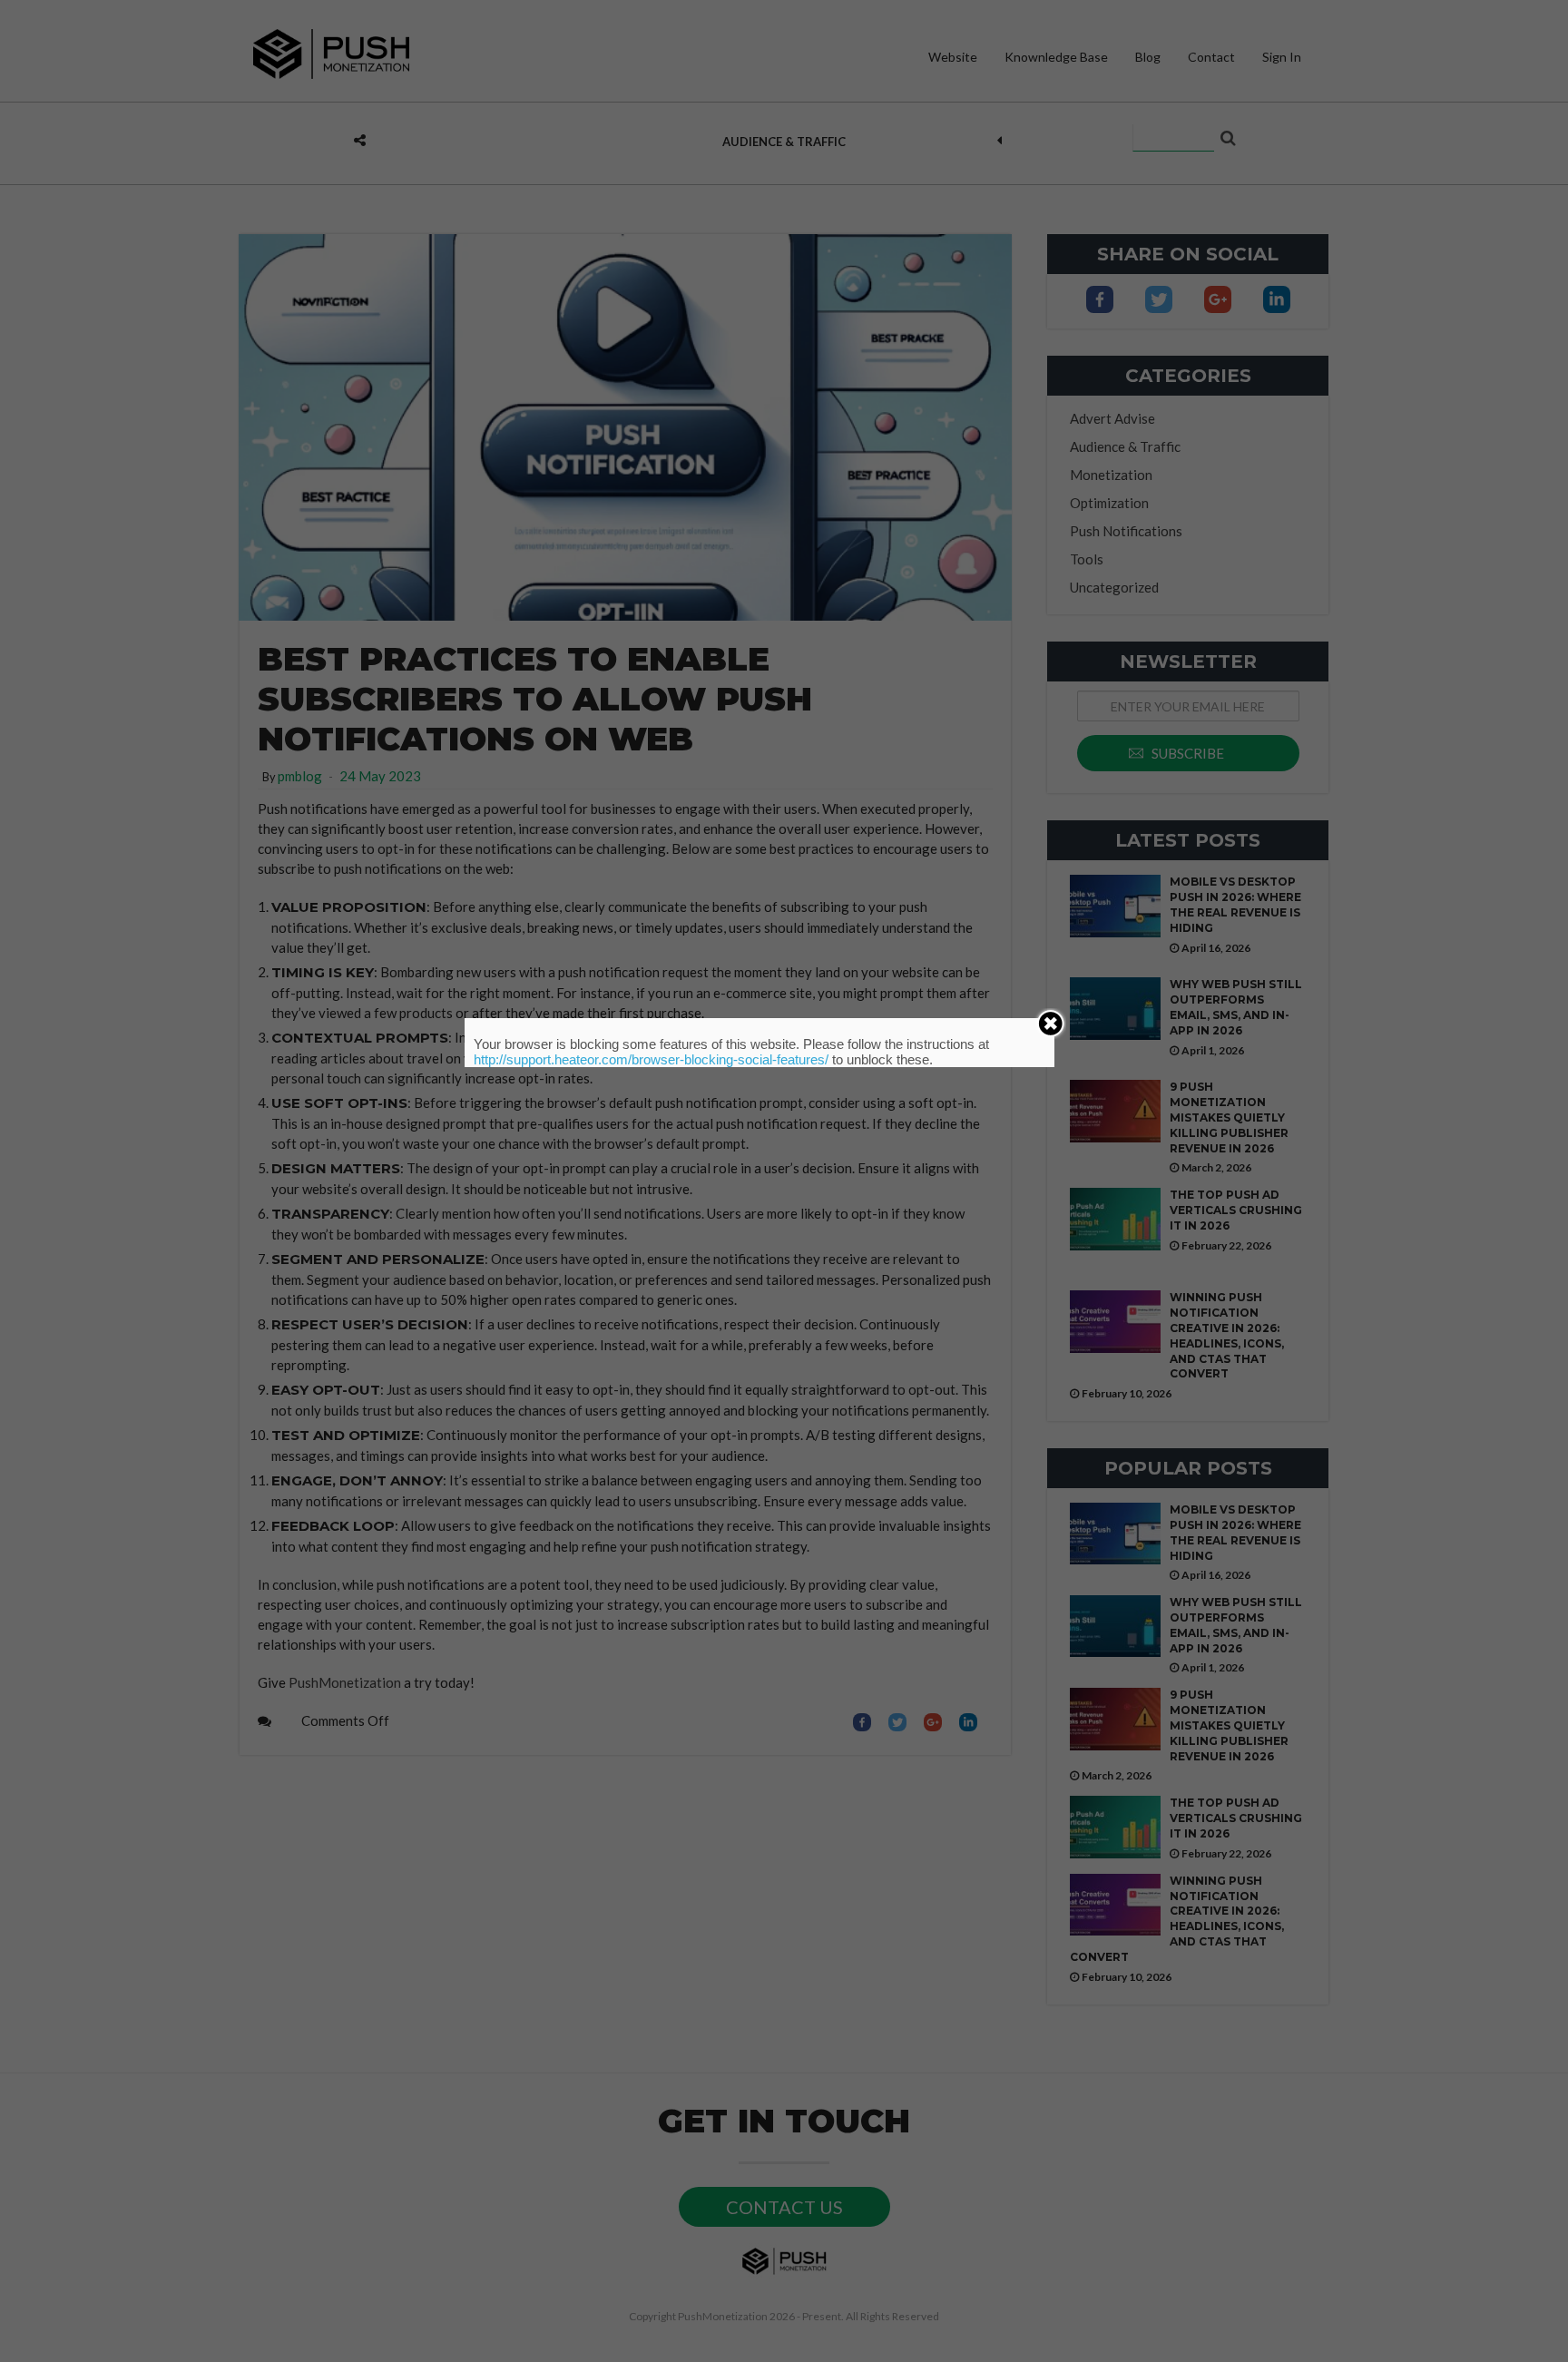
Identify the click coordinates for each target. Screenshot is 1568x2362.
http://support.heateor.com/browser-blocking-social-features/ (651, 1059)
